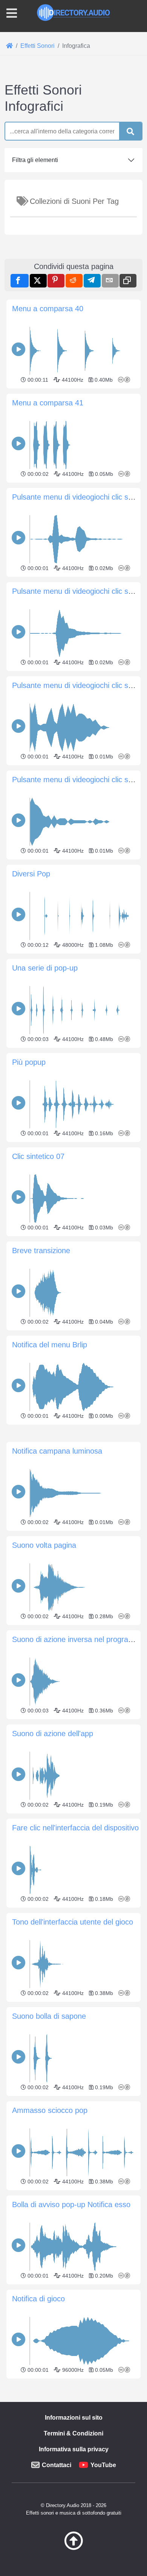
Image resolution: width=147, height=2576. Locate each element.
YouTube (103, 2465)
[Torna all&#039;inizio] (73, 2548)
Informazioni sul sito (74, 2418)
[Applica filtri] (130, 131)
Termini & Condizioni (73, 2433)
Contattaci (57, 2465)
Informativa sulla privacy (74, 2449)
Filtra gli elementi (35, 160)
